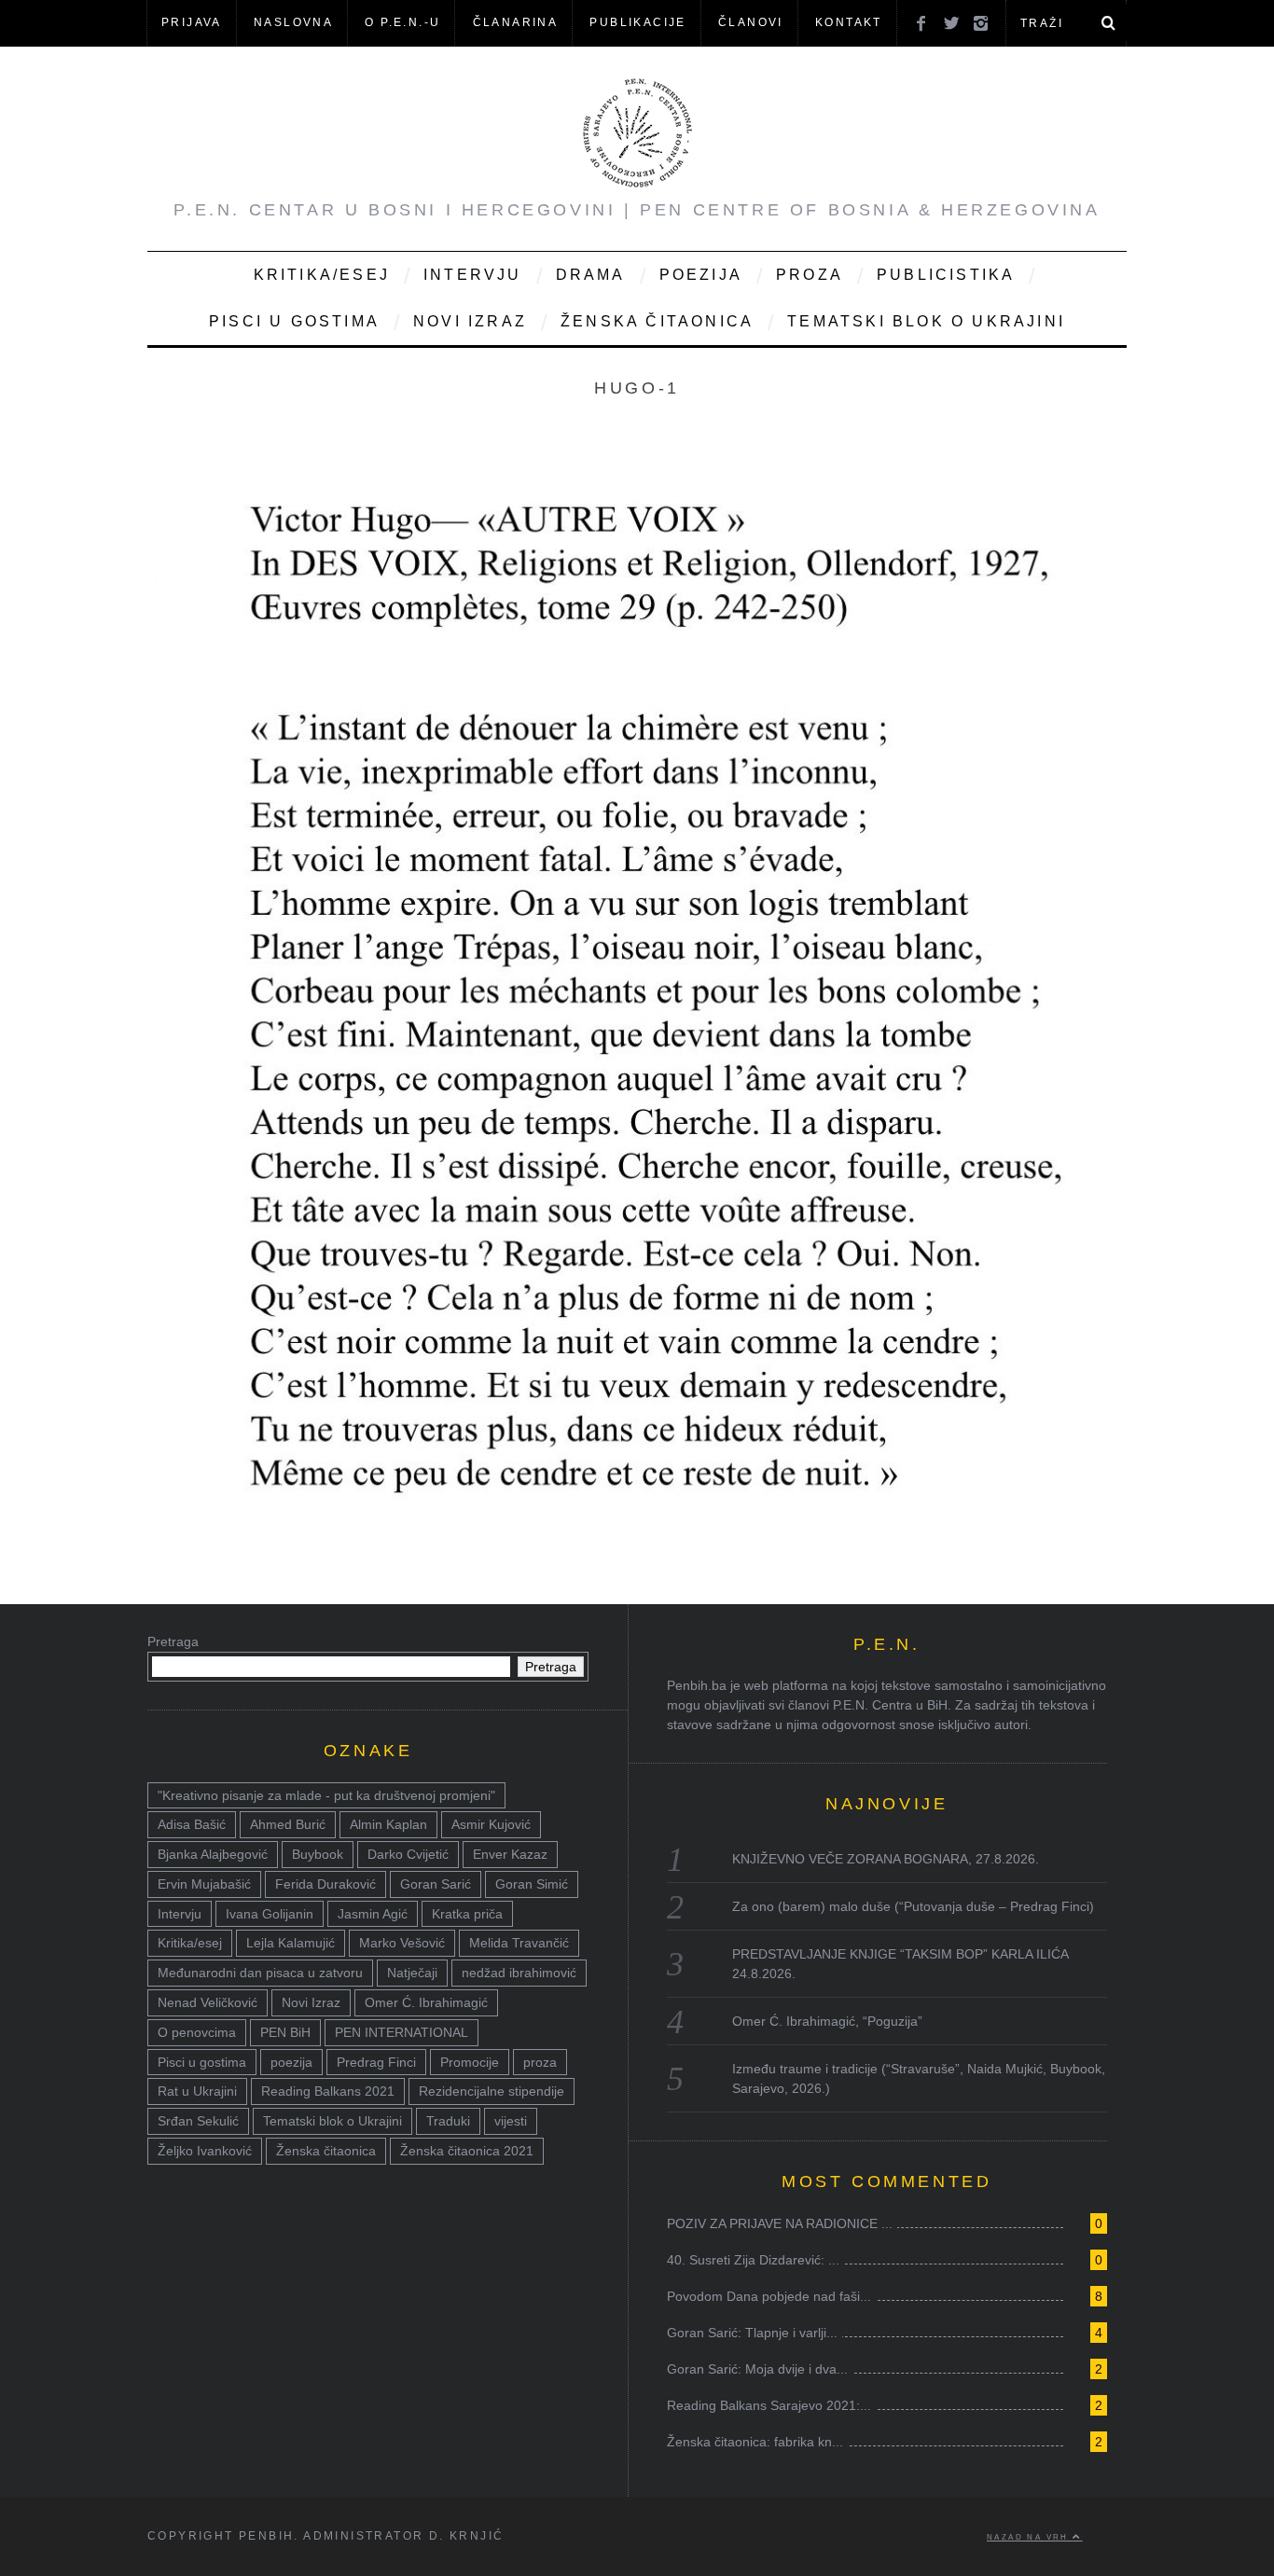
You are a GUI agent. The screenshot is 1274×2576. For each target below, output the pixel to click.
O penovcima (197, 2032)
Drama (591, 275)
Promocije (470, 2062)
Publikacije (637, 22)
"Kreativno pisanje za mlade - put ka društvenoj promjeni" (326, 1795)
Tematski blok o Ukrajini (926, 321)
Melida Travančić (519, 1943)
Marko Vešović (402, 1943)
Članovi (751, 22)
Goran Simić (532, 1884)
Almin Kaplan (388, 1824)
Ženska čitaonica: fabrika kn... (755, 2442)
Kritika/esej (190, 1943)
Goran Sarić (436, 1884)
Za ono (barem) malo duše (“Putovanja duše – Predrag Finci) (913, 1906)
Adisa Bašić (192, 1824)
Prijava (192, 22)
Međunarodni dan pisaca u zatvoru (260, 1973)
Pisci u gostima (294, 321)
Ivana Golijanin (270, 1914)
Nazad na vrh (1030, 2537)
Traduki (448, 2121)
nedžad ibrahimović (519, 1973)
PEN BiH (285, 2032)
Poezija (701, 275)
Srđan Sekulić (198, 2121)
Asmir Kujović (491, 1824)
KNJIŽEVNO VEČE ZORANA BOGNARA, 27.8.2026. (886, 1859)
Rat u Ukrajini (197, 2091)
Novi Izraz (470, 321)
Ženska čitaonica (657, 321)
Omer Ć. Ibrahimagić (426, 2002)
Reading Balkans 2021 (328, 2091)
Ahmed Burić (288, 1824)
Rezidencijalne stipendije (492, 2091)
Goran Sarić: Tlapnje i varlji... (752, 2333)
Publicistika (946, 275)
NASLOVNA (293, 22)
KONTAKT (849, 22)
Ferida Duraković (325, 1884)
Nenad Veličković (208, 2002)
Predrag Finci (376, 2062)
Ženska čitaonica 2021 (467, 2151)
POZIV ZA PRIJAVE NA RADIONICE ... (780, 2223)
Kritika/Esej (322, 275)
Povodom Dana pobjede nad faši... (769, 2296)
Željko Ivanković (205, 2151)
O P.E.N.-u (402, 22)
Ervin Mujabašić (204, 1884)
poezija (291, 2062)
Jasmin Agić (373, 1914)
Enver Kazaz (510, 1854)
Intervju (473, 275)
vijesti (511, 2121)
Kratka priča (467, 1914)
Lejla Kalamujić (291, 1943)
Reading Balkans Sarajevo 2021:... (769, 2405)
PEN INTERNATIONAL (402, 2032)
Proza (810, 275)
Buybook (318, 1854)
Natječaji (412, 1973)
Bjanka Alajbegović (213, 1854)
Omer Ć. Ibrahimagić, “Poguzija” (827, 2021)
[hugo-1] (637, 1565)
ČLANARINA (516, 22)
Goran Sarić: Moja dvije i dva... (757, 2369)
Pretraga (173, 1641)
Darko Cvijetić (408, 1854)
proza (540, 2062)
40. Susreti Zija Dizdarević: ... (753, 2260)
